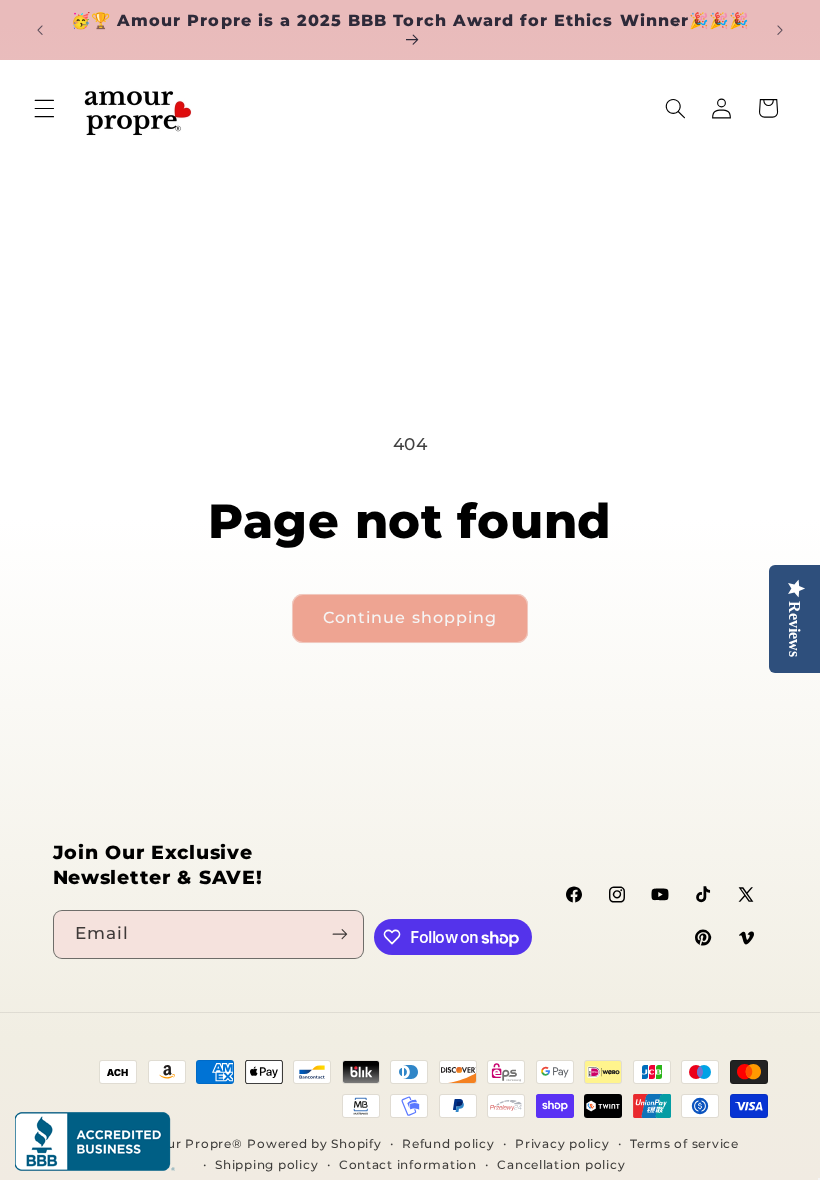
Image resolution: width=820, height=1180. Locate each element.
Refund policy (448, 1144)
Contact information (408, 1165)
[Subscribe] (340, 934)
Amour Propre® (189, 1144)
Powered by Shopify (314, 1144)
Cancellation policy (561, 1165)
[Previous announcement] (40, 30)
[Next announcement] (780, 30)
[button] (44, 108)
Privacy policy (562, 1144)
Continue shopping (410, 617)
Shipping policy (266, 1165)
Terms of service (684, 1144)
